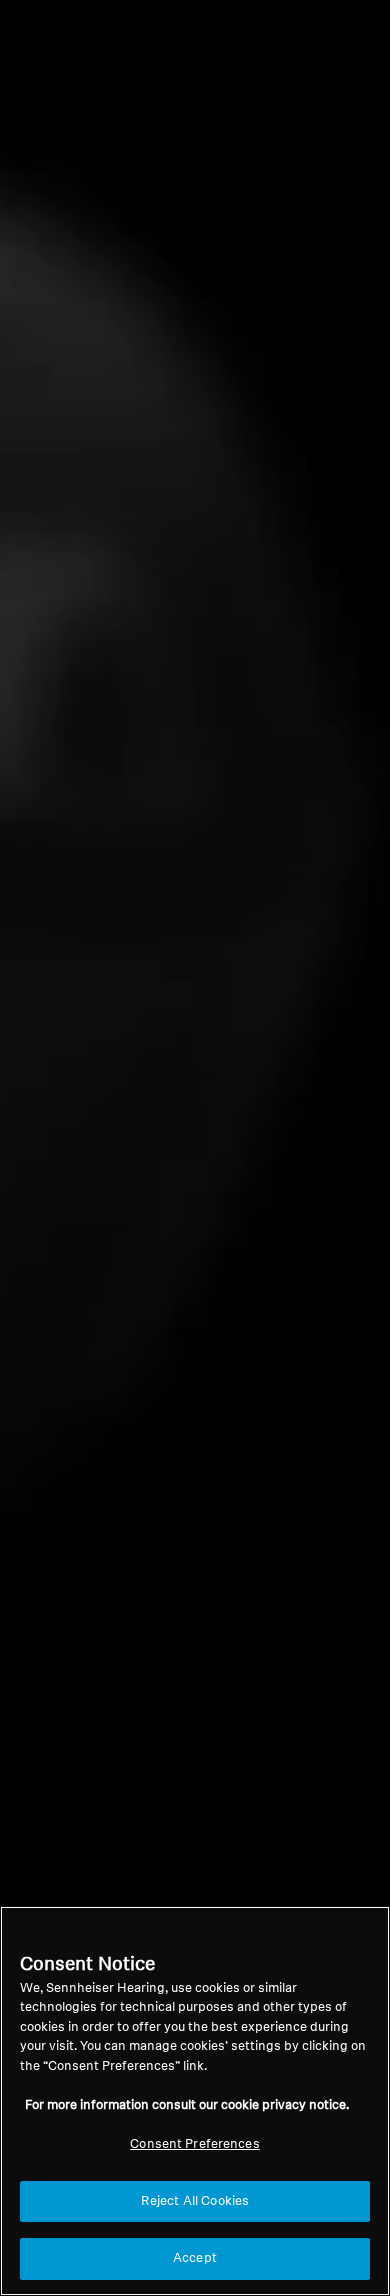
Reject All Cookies (195, 2201)
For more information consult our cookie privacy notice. (187, 2105)
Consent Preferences (194, 2144)
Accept (195, 2258)
